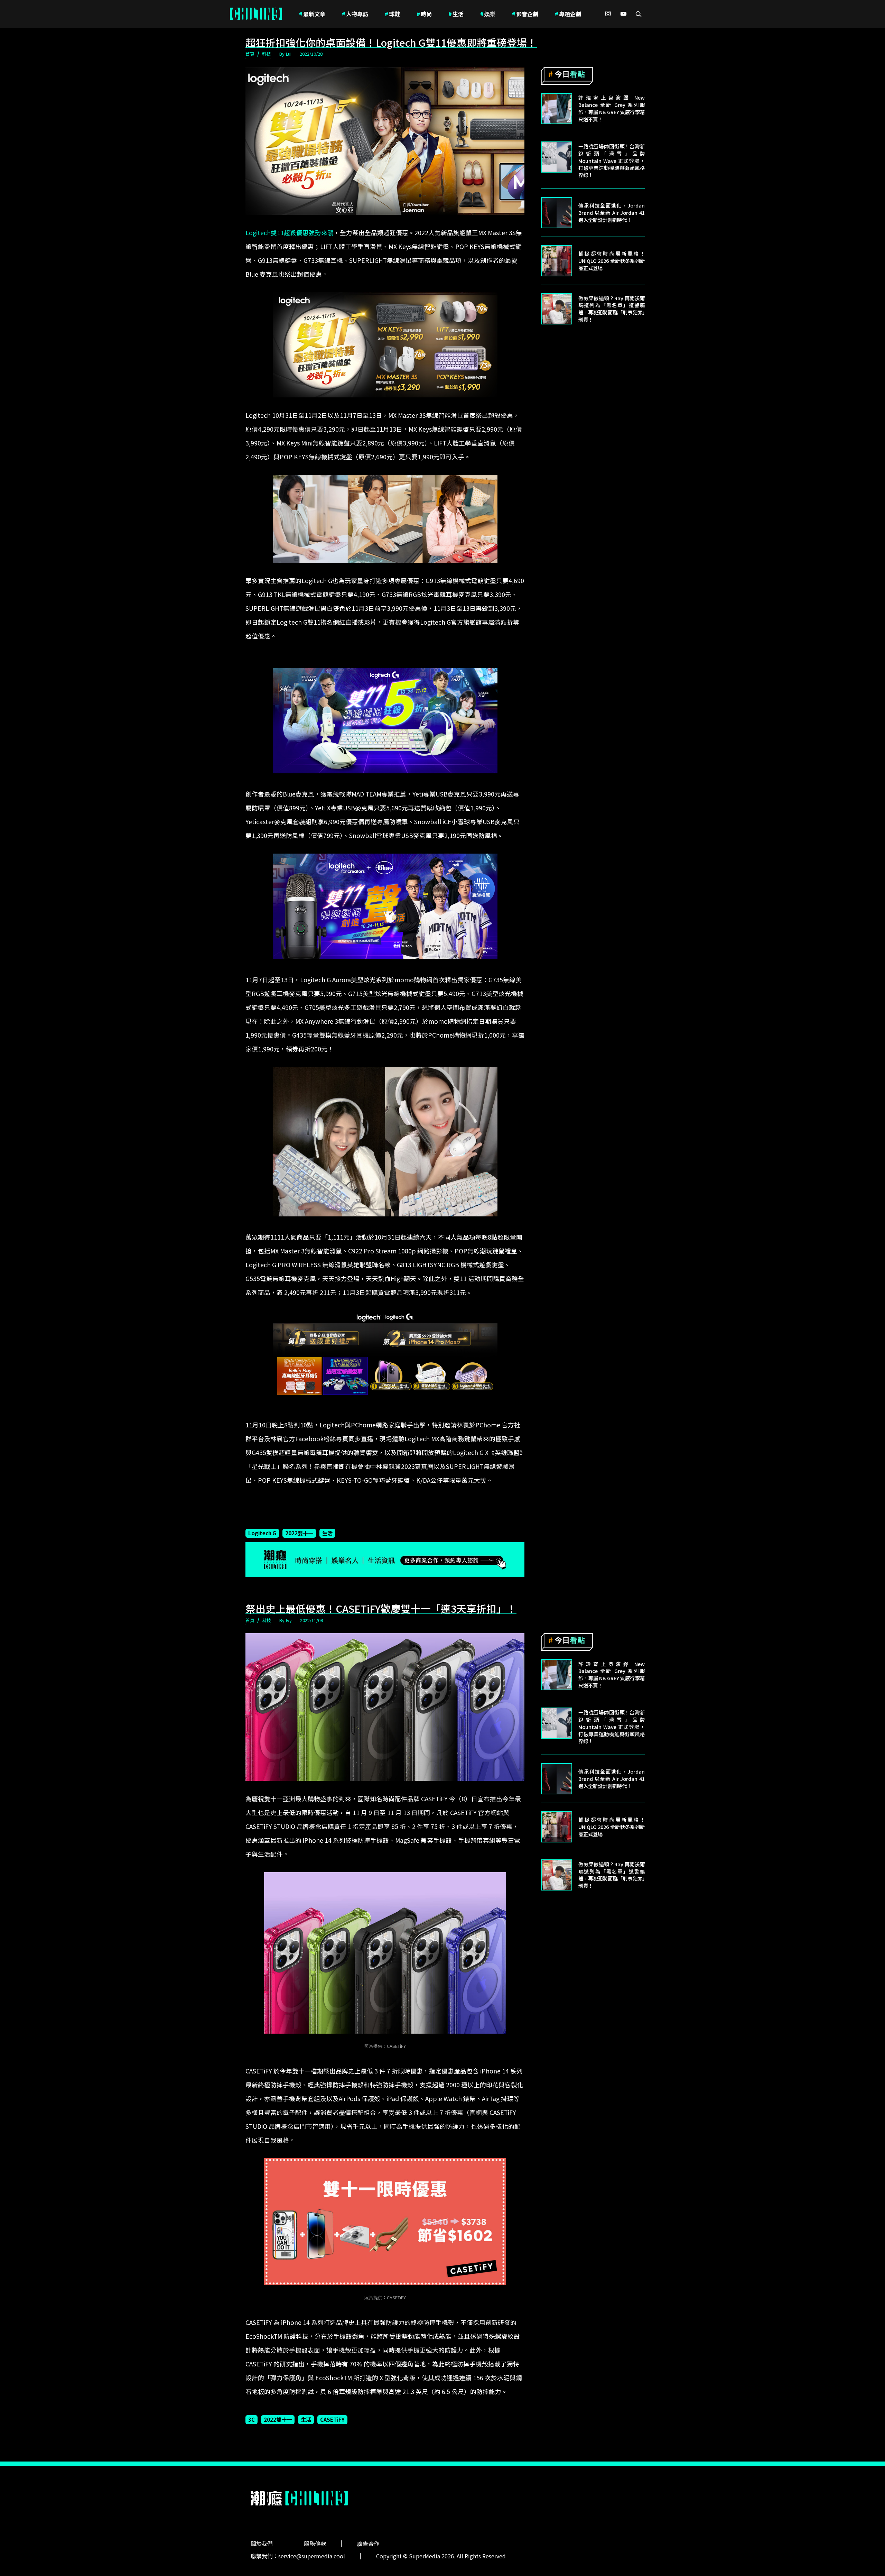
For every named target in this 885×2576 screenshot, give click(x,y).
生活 (456, 14)
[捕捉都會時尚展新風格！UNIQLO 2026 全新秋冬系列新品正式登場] (557, 261)
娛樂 (488, 14)
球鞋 (392, 14)
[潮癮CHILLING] (256, 14)
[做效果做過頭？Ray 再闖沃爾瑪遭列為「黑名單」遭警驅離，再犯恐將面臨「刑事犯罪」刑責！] (557, 309)
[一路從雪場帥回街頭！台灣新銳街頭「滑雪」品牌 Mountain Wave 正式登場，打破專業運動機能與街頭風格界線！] (557, 157)
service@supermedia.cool (312, 2556)
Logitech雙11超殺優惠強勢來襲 (290, 233)
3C (251, 2419)
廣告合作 (368, 2543)
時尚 (424, 14)
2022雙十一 (299, 1533)
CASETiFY (332, 2419)
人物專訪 (355, 14)
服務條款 (315, 2543)
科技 (267, 54)
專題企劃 (568, 14)
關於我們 (262, 2543)
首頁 (250, 54)
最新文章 (312, 14)
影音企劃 (525, 14)
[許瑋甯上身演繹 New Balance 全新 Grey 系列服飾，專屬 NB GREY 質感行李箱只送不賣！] (557, 109)
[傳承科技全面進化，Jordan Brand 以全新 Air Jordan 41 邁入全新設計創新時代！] (557, 213)
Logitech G (262, 1533)
